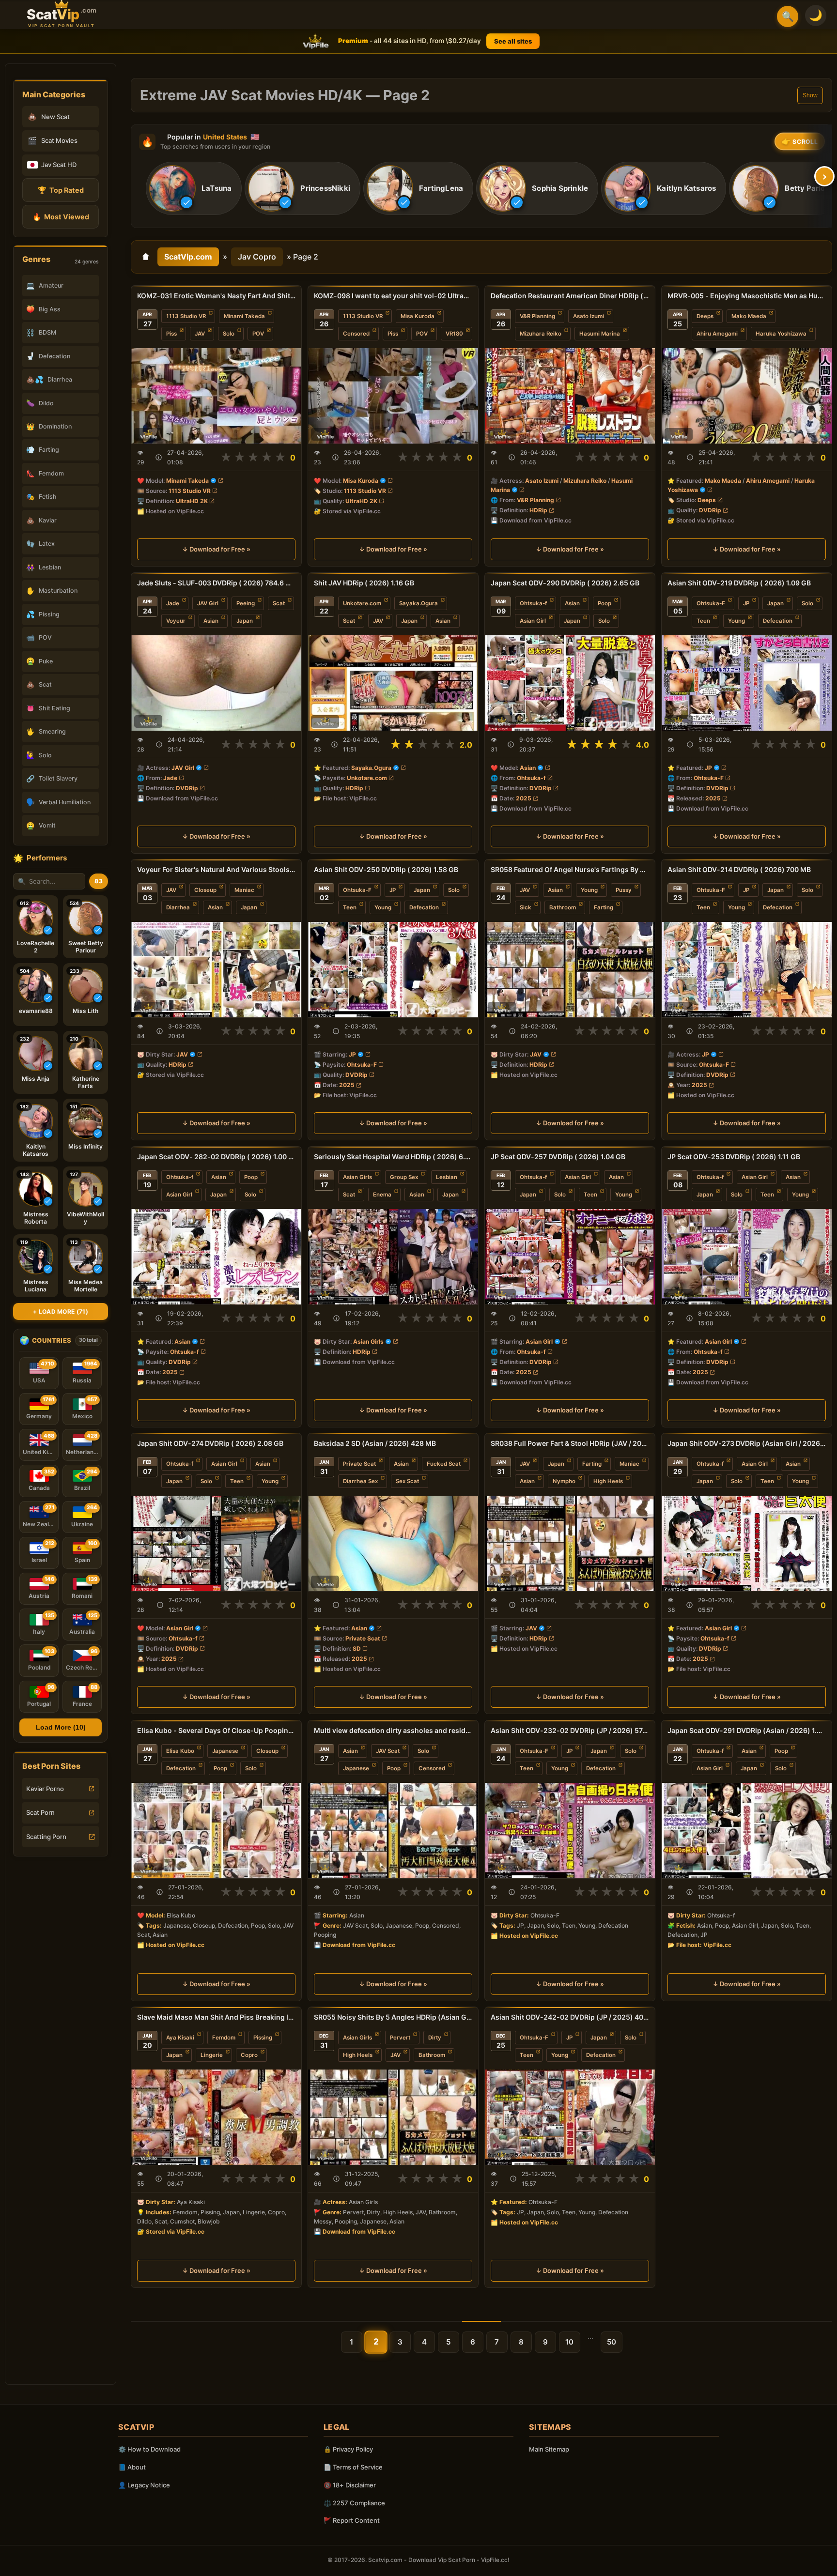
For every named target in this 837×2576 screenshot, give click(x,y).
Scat (279, 603)
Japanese (225, 1751)
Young (736, 621)
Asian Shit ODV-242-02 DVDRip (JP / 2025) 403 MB (570, 2017)
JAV (200, 334)
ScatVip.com (188, 257)
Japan (245, 621)
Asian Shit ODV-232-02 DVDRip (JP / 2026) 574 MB (570, 1730)
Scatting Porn (46, 1837)
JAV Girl (208, 603)
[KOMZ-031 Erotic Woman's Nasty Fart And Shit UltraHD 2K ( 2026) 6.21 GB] (216, 396)
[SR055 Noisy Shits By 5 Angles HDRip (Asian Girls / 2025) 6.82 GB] (393, 2117)
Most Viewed (61, 217)
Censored (356, 334)
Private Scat (359, 1464)
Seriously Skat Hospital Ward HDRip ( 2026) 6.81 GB (393, 1157)
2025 (524, 798)
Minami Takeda (244, 316)
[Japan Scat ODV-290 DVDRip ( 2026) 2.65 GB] (570, 683)
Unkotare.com (362, 603)
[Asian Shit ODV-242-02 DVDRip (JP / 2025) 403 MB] (570, 2117)
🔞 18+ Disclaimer (350, 2485)
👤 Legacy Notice (144, 2485)
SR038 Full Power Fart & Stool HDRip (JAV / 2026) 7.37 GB (570, 1443)
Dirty (435, 2038)
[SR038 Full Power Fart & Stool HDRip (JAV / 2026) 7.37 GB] (570, 1543)
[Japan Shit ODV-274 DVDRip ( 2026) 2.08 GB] (216, 1543)
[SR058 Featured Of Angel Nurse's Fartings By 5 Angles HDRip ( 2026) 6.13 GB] (570, 970)
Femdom (224, 2038)
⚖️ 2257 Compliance (354, 2503)
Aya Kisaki (180, 2038)
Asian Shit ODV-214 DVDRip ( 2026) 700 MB (739, 869)
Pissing (263, 2038)
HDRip (538, 510)
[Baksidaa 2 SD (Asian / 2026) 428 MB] (393, 1543)
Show (810, 95)
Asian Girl (533, 621)
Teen (703, 621)
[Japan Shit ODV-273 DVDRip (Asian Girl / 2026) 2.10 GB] (747, 1543)
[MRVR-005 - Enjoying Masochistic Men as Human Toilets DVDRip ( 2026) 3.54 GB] (747, 396)
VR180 (454, 334)
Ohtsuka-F (711, 603)
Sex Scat (407, 1481)
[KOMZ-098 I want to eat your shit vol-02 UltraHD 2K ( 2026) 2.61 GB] (393, 396)
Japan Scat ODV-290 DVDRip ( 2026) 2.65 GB (565, 583)
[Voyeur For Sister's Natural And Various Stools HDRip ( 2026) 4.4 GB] (216, 970)
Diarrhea (178, 907)
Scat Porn (40, 1812)
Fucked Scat (444, 1464)
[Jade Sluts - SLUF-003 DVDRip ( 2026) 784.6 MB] (216, 683)
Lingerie (212, 2055)
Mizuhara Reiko (541, 334)
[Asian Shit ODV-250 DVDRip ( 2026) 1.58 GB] (393, 970)
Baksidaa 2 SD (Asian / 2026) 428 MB (375, 1443)
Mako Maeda (749, 316)
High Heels (608, 1481)
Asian (211, 621)
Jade (173, 603)
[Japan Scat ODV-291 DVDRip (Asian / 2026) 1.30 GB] (747, 1831)
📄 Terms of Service (353, 2467)
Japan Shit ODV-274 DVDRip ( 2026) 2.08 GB (210, 1443)
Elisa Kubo (180, 1751)
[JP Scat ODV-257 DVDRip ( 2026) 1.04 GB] (570, 1257)
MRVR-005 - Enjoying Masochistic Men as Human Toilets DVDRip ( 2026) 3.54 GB (747, 296)
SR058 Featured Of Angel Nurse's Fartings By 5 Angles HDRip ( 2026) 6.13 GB (570, 869)
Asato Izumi (589, 316)
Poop (604, 603)
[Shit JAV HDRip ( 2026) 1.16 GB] (393, 683)
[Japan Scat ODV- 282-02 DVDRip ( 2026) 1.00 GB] (216, 1257)
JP (746, 603)
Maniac (244, 890)
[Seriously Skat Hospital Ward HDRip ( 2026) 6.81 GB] (393, 1257)
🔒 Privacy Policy (348, 2449)
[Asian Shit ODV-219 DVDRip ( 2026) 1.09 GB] (747, 683)
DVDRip (710, 510)
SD (357, 1648)
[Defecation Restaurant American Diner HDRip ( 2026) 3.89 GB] (570, 396)
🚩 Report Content (352, 2520)
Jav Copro (257, 257)
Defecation (778, 621)
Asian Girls (357, 1177)
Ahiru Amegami (717, 334)
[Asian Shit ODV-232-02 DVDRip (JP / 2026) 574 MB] (570, 1831)
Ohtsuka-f (533, 603)
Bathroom (563, 907)
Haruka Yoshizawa (781, 334)
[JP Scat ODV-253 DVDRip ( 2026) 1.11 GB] (747, 1257)
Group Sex (404, 1177)
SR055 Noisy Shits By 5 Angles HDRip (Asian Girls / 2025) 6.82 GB (393, 2017)
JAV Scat (388, 1751)
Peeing (246, 603)
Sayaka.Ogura (418, 603)
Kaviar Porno (45, 1789)
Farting (604, 907)
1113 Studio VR (186, 316)
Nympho (564, 1481)
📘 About (132, 2467)
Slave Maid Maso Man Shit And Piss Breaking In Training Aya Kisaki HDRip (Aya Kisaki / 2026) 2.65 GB (216, 2017)
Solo (229, 334)
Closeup (205, 890)
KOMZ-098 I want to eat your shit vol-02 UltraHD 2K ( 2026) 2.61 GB (393, 296)
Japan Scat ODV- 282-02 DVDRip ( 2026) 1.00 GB (216, 1157)
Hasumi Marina (600, 334)
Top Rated (61, 190)
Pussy (624, 890)
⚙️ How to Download (149, 2449)
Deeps (705, 316)
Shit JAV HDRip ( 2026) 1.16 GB (364, 583)
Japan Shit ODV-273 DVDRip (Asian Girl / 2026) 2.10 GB (747, 1443)
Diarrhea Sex (360, 1481)
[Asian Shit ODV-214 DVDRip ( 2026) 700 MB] (747, 970)
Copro (249, 2055)
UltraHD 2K (192, 501)
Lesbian (447, 1177)
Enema (382, 1195)
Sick (526, 907)
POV (258, 334)
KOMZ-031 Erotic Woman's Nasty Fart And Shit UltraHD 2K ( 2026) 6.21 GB (216, 296)
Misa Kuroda (418, 316)
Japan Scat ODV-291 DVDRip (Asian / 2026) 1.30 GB (747, 1730)
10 (569, 2342)
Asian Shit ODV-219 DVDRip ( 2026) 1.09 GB (739, 583)
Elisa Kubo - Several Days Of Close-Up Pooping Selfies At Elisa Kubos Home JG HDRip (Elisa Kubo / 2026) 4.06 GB (216, 1730)
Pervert (400, 2038)
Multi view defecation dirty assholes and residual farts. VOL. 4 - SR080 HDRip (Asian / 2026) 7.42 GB (393, 1730)
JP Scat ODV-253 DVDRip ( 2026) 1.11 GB (734, 1157)
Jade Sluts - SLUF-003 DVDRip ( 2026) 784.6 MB (216, 583)
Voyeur (176, 621)
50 (612, 2342)
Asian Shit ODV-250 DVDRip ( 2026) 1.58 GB (386, 869)
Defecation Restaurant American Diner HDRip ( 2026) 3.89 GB (570, 296)
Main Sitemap (549, 2449)
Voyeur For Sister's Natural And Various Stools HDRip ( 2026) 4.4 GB (216, 869)
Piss (171, 334)
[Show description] (159, 457)
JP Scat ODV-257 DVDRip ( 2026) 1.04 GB (558, 1157)
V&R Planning (537, 316)
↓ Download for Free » (216, 549)
